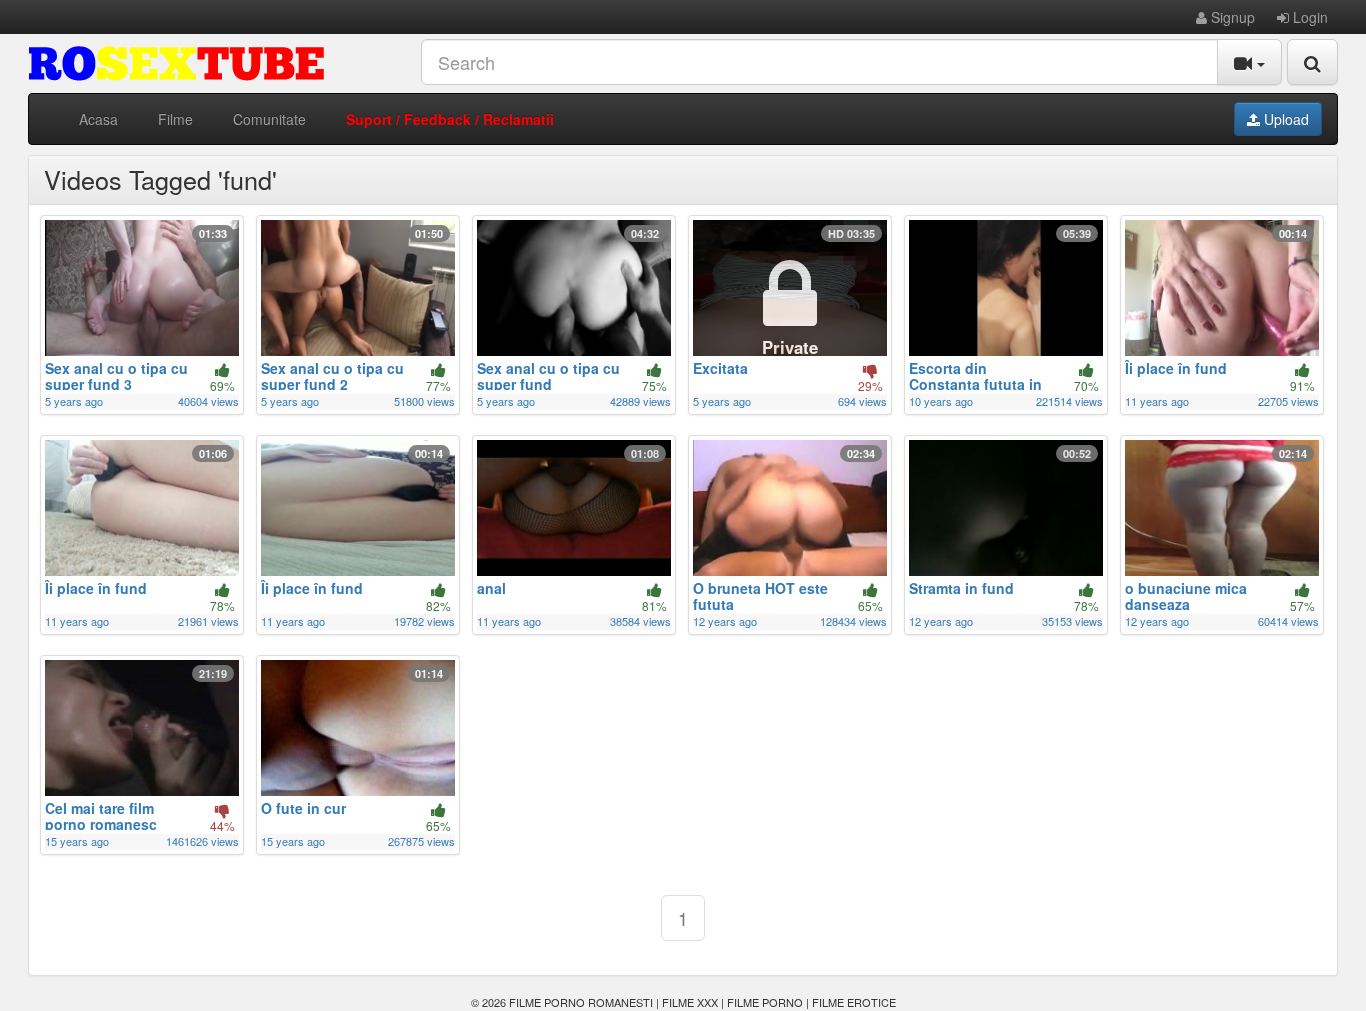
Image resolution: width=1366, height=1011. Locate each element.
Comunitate (269, 119)
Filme (175, 119)
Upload (1284, 119)
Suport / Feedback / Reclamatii (450, 119)
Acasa (98, 119)
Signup (1231, 17)
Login (1308, 17)
